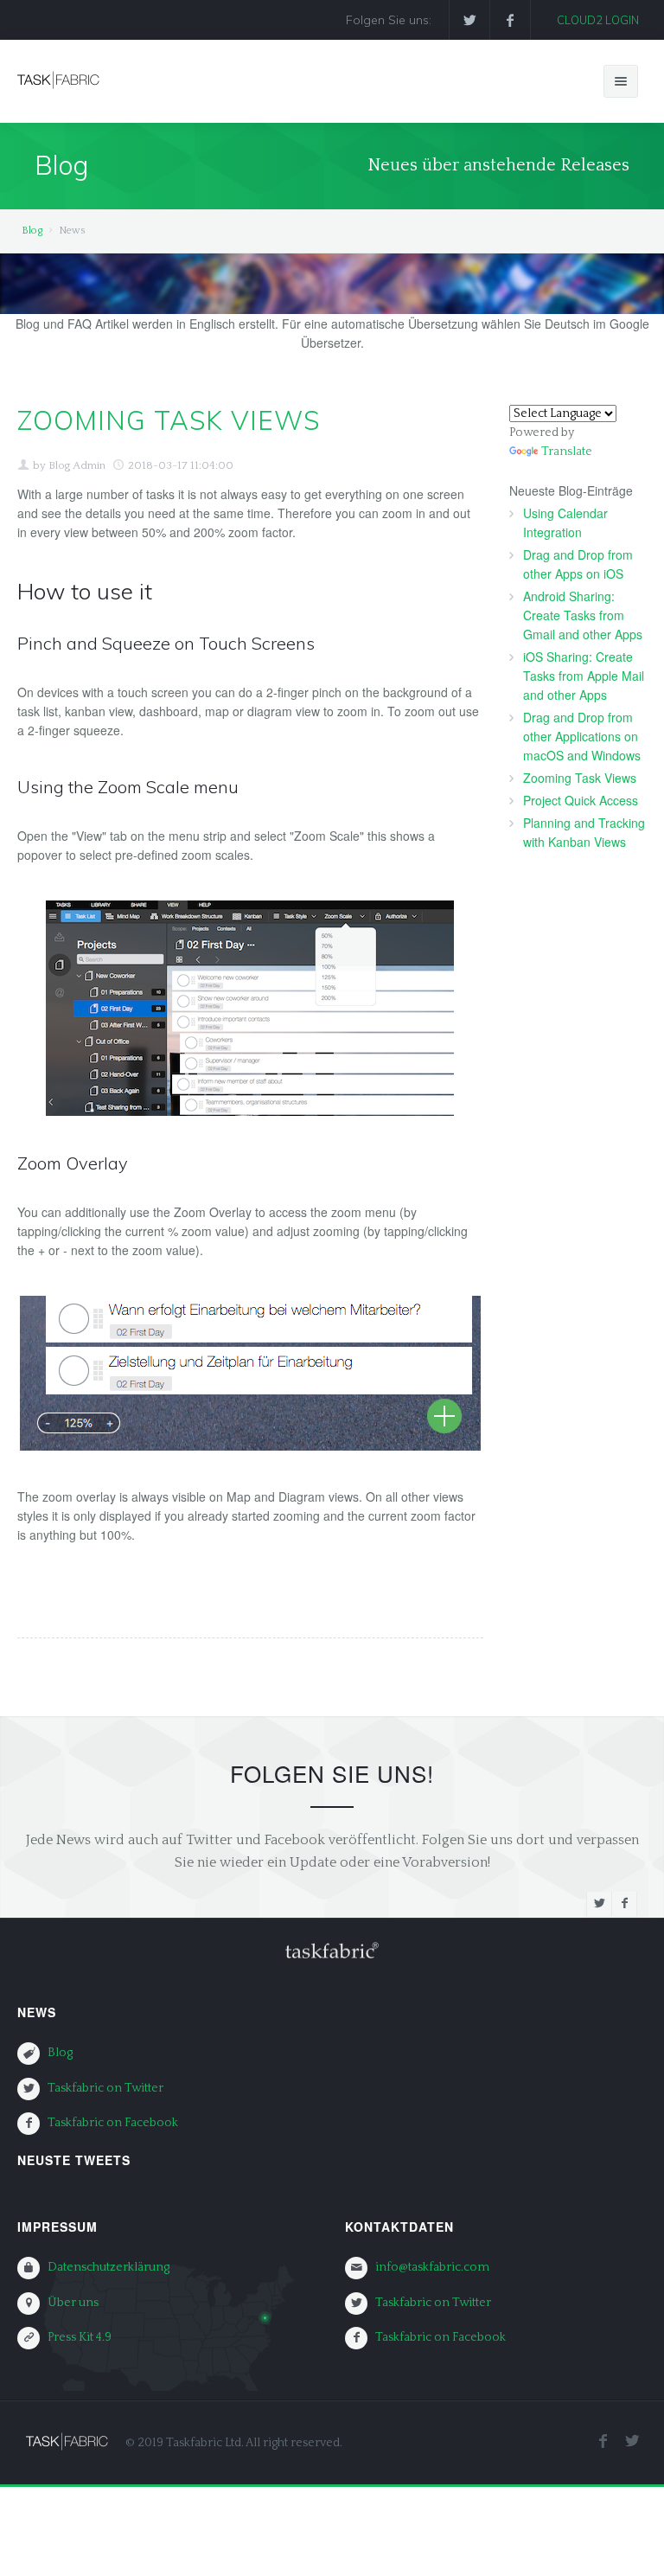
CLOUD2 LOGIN (598, 20)
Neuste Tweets (74, 2160)
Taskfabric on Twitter (105, 2088)
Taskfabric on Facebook (113, 2123)
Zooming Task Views (580, 778)
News (37, 2012)
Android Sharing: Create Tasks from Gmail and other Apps (583, 615)
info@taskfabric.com (432, 2267)
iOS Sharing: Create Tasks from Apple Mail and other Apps (584, 676)
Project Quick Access (581, 800)
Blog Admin (77, 465)
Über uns (73, 2303)
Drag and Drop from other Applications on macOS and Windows (582, 736)
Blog (32, 231)
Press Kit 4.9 (80, 2337)
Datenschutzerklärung (109, 2267)
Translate (567, 452)
